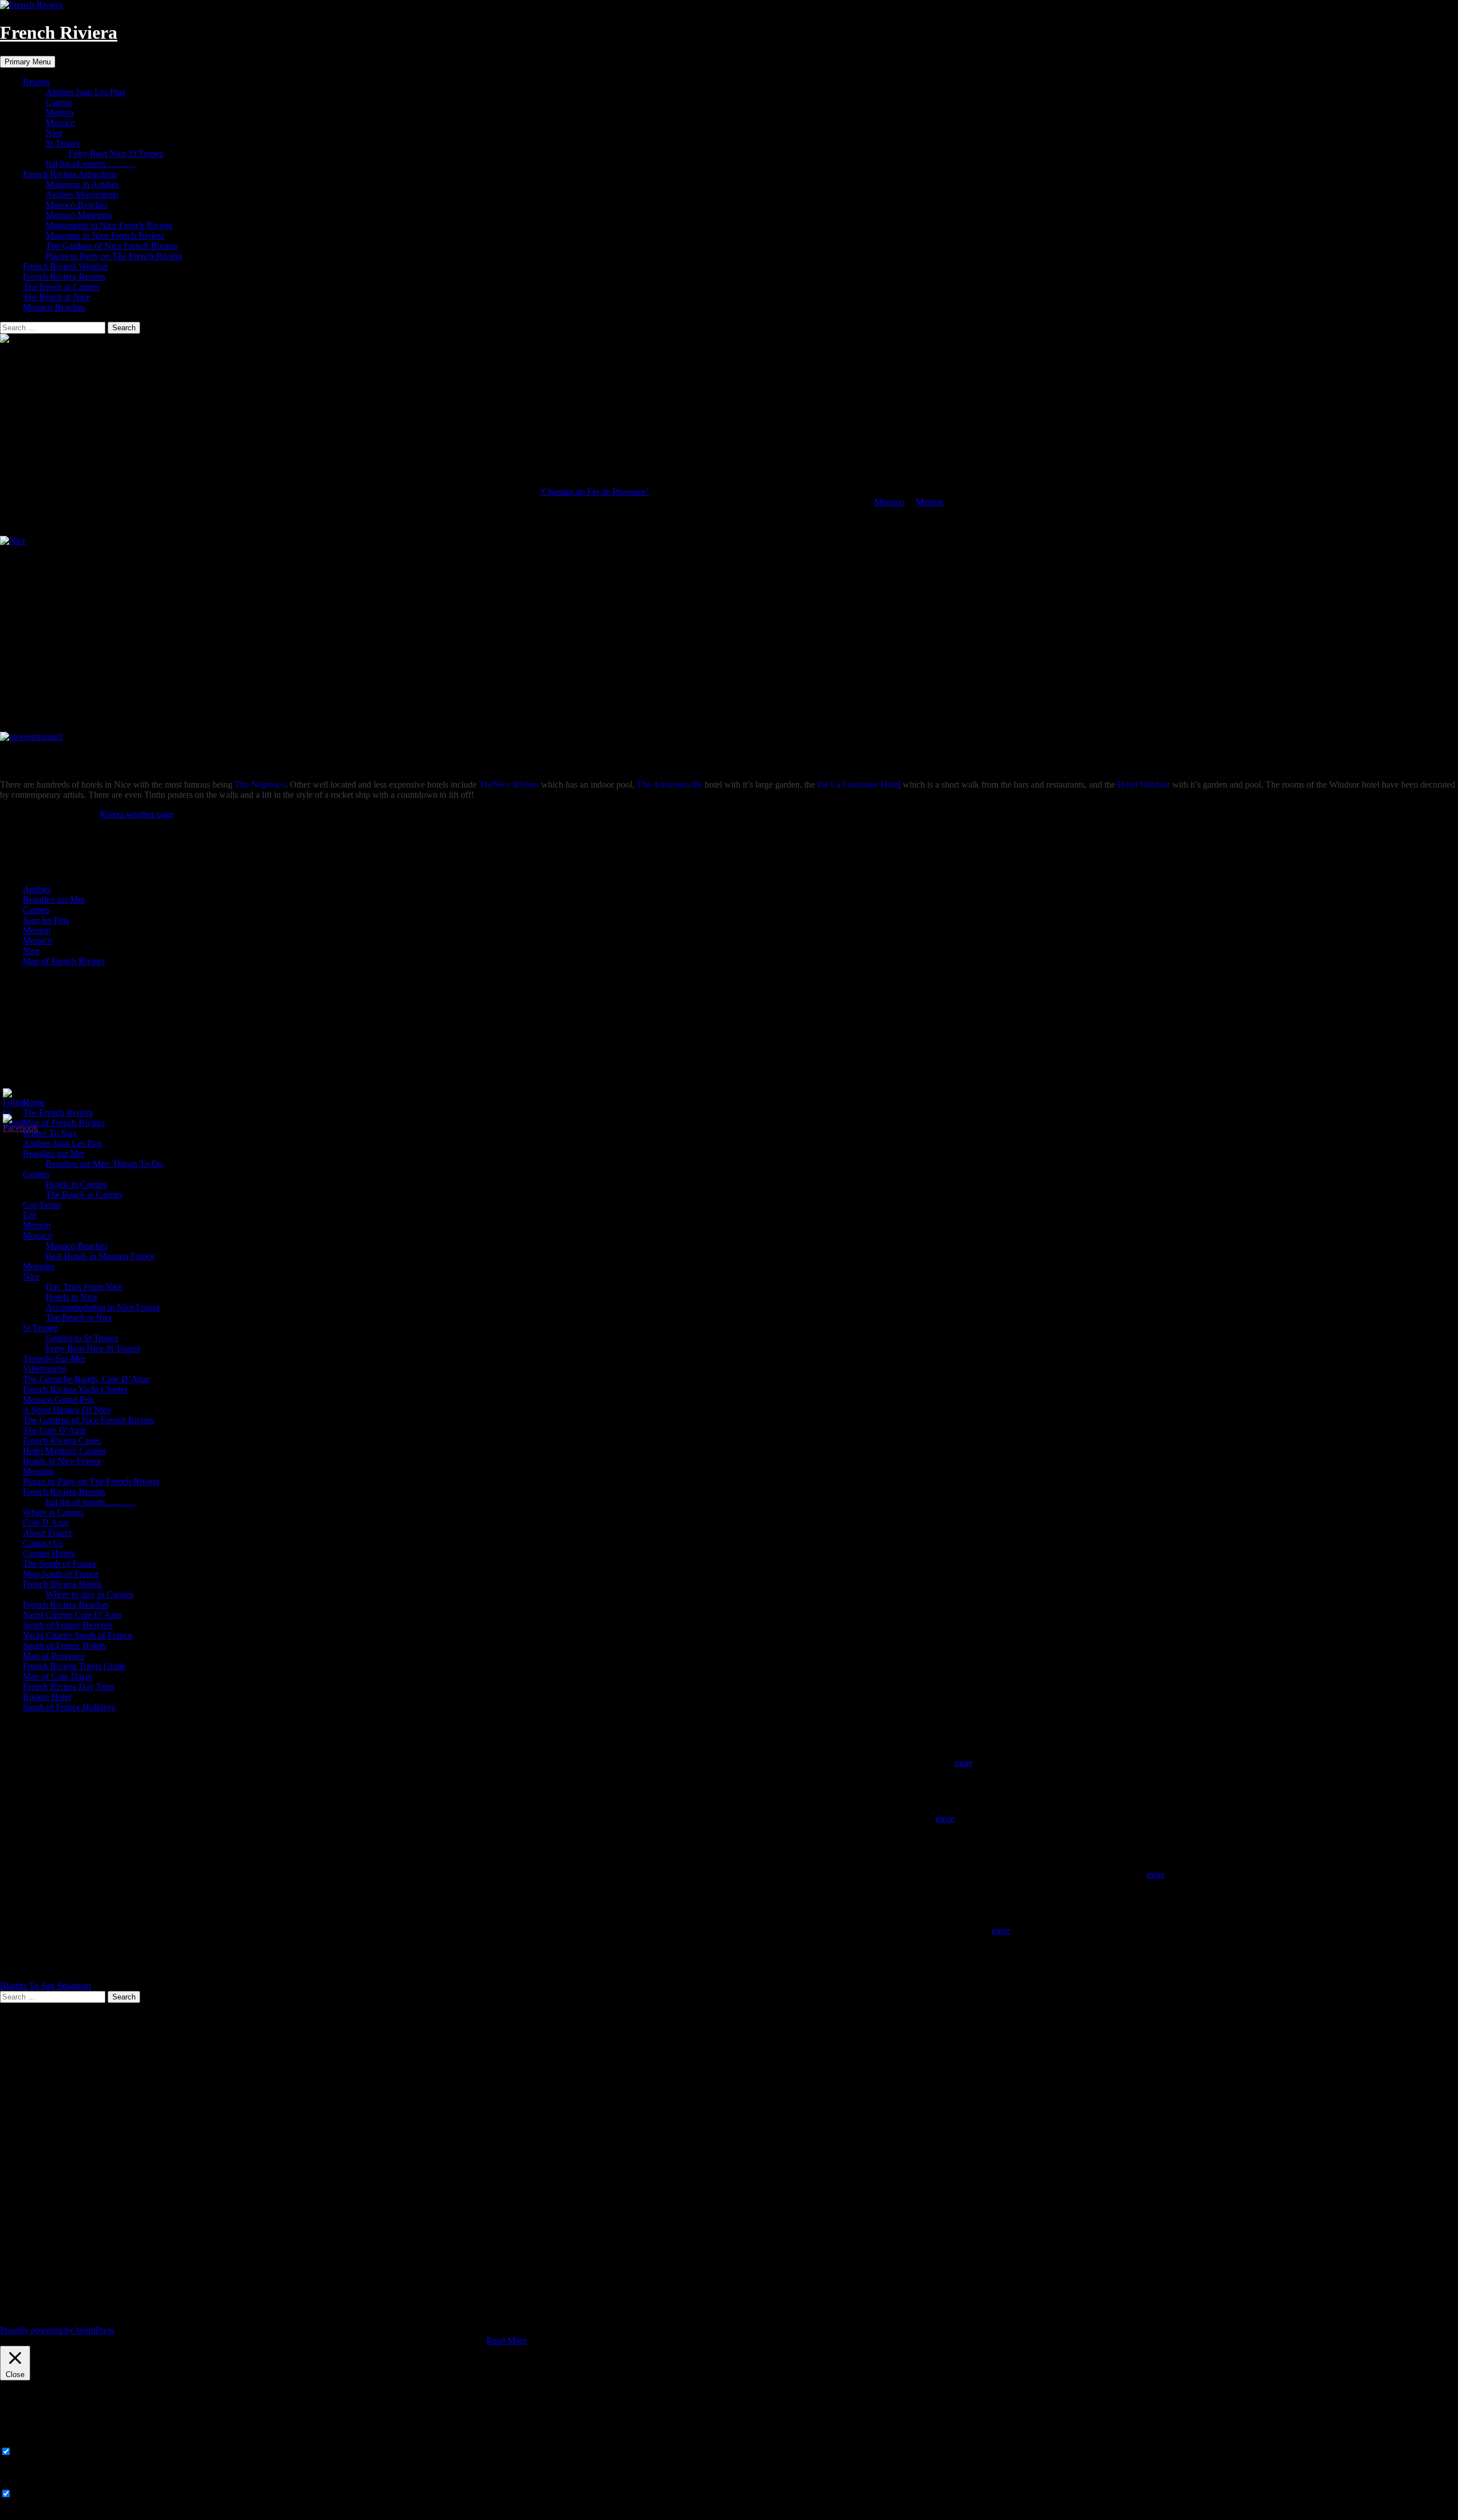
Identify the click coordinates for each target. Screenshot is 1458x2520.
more (964, 1763)
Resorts (36, 82)
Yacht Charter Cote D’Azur (72, 1615)
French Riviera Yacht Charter (75, 1389)
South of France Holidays (69, 1707)
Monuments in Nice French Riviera (109, 225)
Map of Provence (54, 1656)
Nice (54, 133)
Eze (30, 1215)
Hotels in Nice (71, 1297)
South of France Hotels (64, 1646)
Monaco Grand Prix (59, 1400)
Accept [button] (446, 2340)
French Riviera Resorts (64, 276)
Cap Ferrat (42, 1205)
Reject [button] (473, 2340)
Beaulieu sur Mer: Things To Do (104, 1164)
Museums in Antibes (82, 184)
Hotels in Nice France (62, 1461)
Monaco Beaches (77, 205)
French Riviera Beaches (66, 1605)
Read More (507, 2340)
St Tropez (63, 143)
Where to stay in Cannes (89, 1594)
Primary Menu (28, 62)
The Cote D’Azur (55, 1430)
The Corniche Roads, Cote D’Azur (86, 1379)
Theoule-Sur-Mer (54, 1359)
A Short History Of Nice (67, 1410)
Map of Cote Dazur (58, 1676)
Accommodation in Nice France (103, 1307)
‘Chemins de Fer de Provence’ (595, 492)
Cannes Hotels (49, 1553)
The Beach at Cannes (61, 287)
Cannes (59, 102)
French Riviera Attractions (70, 174)
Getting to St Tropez (82, 1338)
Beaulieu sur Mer (54, 900)
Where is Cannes (53, 1512)
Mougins (39, 1266)
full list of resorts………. (90, 164)
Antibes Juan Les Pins (85, 92)
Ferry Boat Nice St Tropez (116, 153)
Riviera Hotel (47, 1697)
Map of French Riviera (64, 961)
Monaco (60, 123)
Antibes (37, 889)
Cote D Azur (46, 1523)
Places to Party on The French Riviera (114, 256)
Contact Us (43, 1543)
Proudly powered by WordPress (57, 2330)
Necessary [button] (19, 2441)
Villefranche (45, 1369)
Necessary (32, 2452)
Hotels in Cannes (76, 1184)
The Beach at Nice (56, 297)
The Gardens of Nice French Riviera (111, 246)
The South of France (60, 1564)
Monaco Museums (79, 215)
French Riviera (59, 32)
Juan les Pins (46, 920)
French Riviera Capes (62, 1441)
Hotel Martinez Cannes (64, 1451)
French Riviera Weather (65, 266)
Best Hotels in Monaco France (100, 1256)
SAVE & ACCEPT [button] (35, 2515)
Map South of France (61, 1574)
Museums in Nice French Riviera (105, 235)
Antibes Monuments (82, 194)
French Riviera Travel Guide (74, 1666)
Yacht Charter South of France (77, 1635)
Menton (60, 112)
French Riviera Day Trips (69, 1687)
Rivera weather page (137, 814)
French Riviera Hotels (62, 1584)
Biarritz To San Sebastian (46, 1986)
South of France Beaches (68, 1625)
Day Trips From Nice (84, 1287)
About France (48, 1533)
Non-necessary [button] (27, 2483)
